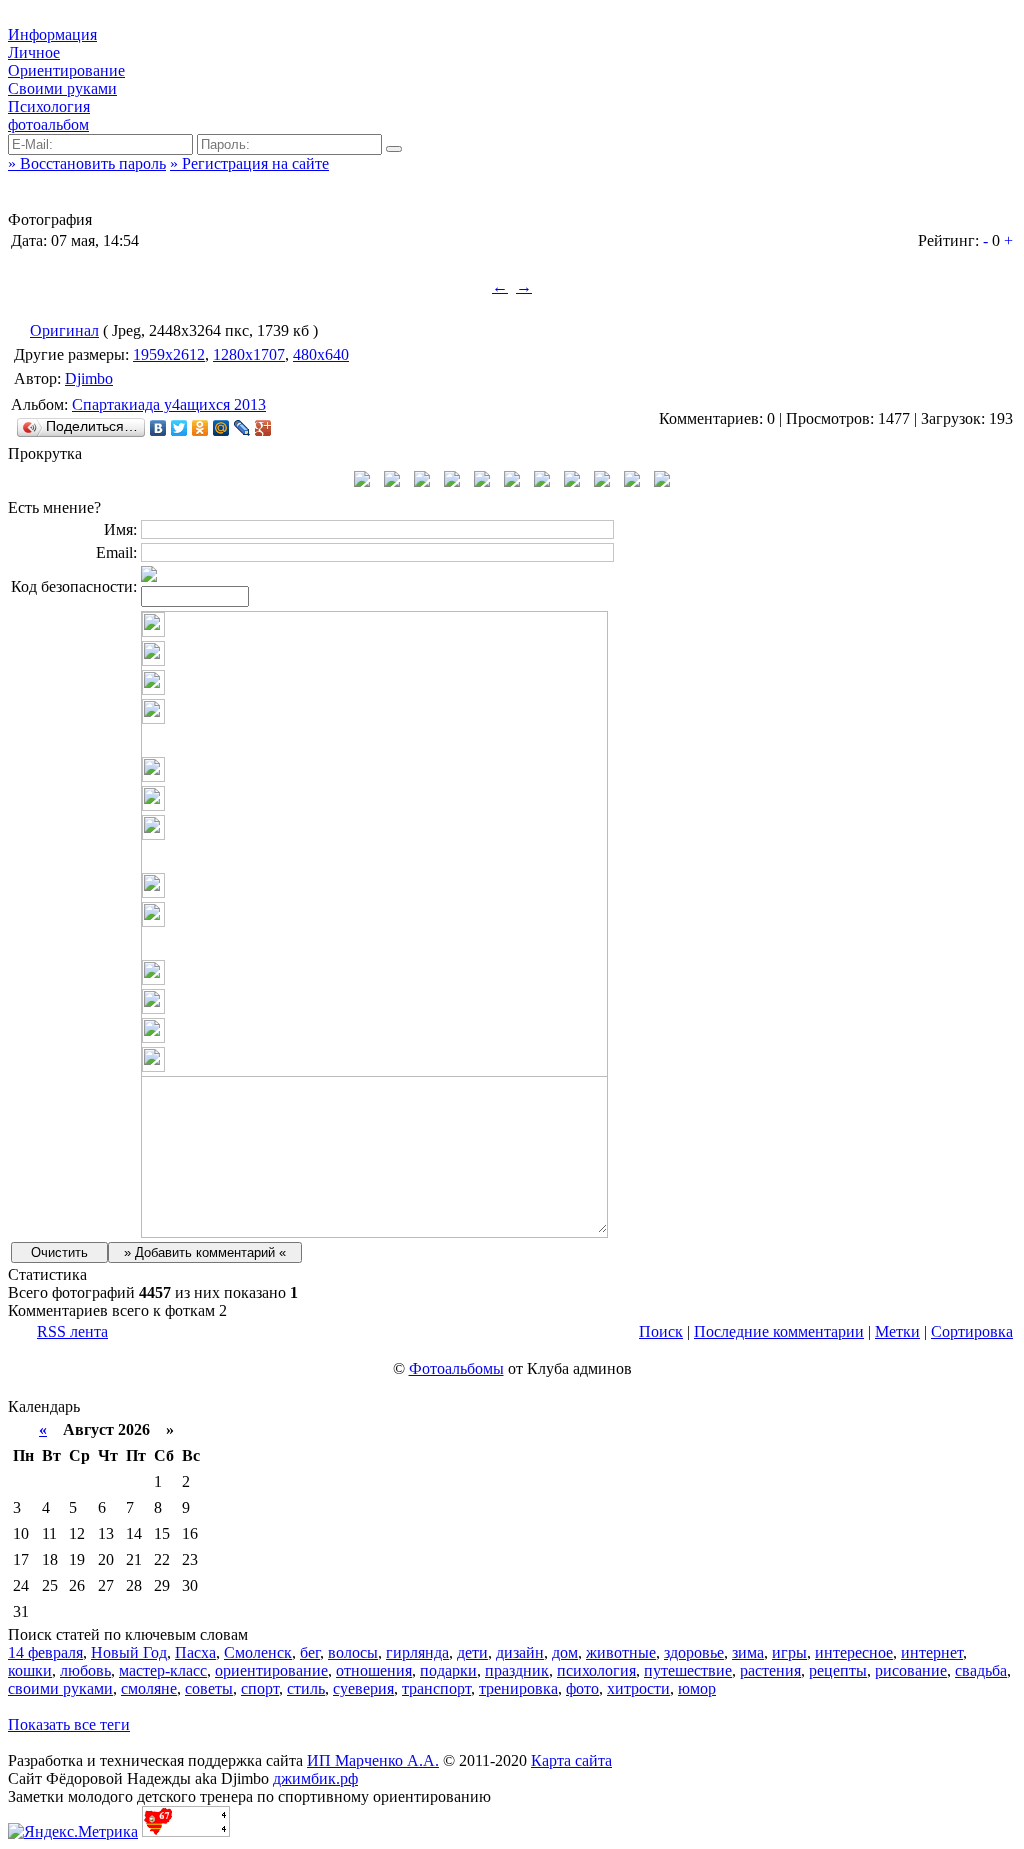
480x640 (321, 354)
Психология (49, 106)
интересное (854, 1652)
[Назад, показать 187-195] (362, 481)
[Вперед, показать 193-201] (662, 481)
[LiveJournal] (242, 428)
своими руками (60, 1688)
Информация (52, 34)
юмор (697, 1688)
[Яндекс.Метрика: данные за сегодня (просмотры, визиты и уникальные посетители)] (73, 1832)
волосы (353, 1652)
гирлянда (417, 1652)
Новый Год (129, 1652)
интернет (932, 1652)
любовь (85, 1670)
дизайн (520, 1652)
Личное (34, 52)
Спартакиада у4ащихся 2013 (169, 404)
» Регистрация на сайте (249, 163)
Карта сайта (571, 1760)
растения (770, 1670)
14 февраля (45, 1652)
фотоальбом (48, 124)
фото (582, 1688)
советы (209, 1688)
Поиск (661, 1331)
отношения (374, 1670)
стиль (306, 1688)
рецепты (838, 1670)
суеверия (363, 1688)
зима (748, 1652)
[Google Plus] (263, 428)
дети (472, 1652)
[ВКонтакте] (158, 428)
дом (565, 1652)
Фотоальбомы (456, 1368)
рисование (911, 1670)
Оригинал (64, 330)
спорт (260, 1688)
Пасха (195, 1652)
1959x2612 (169, 354)
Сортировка (972, 1331)
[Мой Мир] (221, 428)
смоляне (149, 1688)
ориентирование (271, 1670)
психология (596, 1670)
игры (789, 1652)
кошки (30, 1670)
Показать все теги (69, 1724)
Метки (897, 1331)
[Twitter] (179, 428)
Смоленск (258, 1652)
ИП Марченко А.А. (373, 1760)
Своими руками (62, 88)
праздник (517, 1670)
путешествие (688, 1670)
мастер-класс (163, 1670)
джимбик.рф (315, 1778)
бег (310, 1652)
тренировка (518, 1688)
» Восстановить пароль (87, 163)
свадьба (981, 1670)
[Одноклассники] (200, 428)
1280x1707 (249, 354)
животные (621, 1652)
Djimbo (89, 378)
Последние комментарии (779, 1331)
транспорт (436, 1688)
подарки (448, 1670)
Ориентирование (66, 70)
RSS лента (72, 1331)
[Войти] (394, 149)
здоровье (694, 1652)
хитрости (638, 1688)
